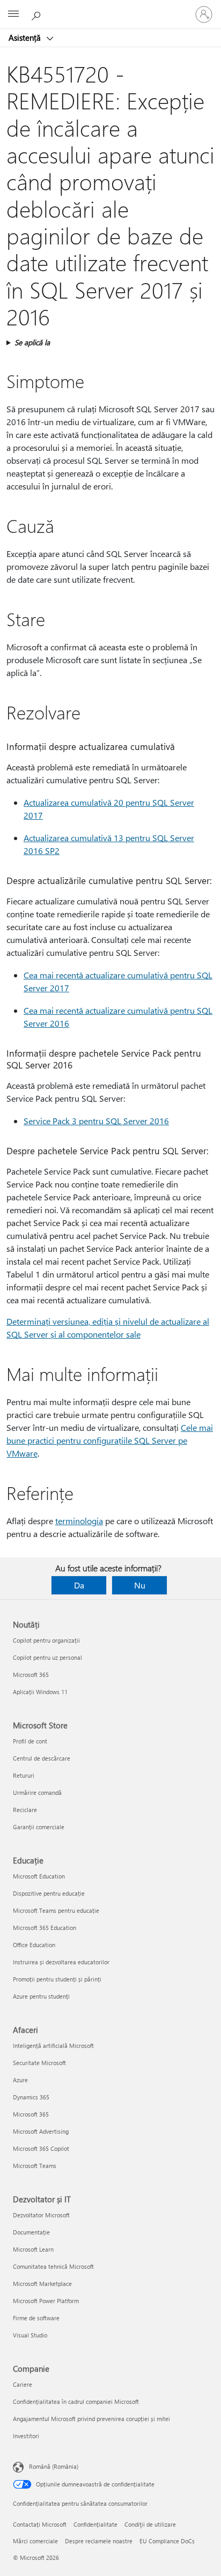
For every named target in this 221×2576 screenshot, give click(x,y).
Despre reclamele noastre (99, 2541)
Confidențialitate (95, 2524)
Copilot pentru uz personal (47, 1657)
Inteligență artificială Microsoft (53, 2046)
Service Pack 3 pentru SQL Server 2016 (96, 1121)
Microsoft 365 (31, 1675)
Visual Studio (30, 2335)
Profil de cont (30, 1741)
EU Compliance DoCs (167, 2541)
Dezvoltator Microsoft (41, 2215)
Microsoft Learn (33, 2249)
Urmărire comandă (37, 1792)
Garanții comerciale (39, 1827)
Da (79, 1585)
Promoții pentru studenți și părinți (57, 1979)
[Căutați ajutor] (38, 14)
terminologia (79, 1521)
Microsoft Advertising (41, 2131)
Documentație (31, 2232)
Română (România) (54, 2466)
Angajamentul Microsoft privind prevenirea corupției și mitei (91, 2419)
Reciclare (25, 1810)
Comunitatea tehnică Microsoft (53, 2266)
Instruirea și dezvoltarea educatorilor (61, 1962)
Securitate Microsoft (39, 2063)
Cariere (23, 2384)
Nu (140, 1585)
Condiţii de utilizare (150, 2524)
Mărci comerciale (35, 2541)
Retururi (24, 1775)
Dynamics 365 (31, 2097)
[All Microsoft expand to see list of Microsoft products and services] (13, 14)
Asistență (26, 38)
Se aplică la (32, 342)
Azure (20, 2080)
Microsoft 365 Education (45, 1928)
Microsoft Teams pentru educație (56, 1910)
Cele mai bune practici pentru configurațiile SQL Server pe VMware (110, 1440)
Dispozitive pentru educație (49, 1893)
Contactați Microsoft (40, 2524)
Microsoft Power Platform (46, 2301)
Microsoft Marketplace (42, 2284)
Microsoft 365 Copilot (41, 2148)
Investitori (26, 2436)
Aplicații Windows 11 (40, 1692)
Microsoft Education (39, 1876)
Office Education (34, 1945)
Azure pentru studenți (41, 1996)
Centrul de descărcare (42, 1758)
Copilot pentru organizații (46, 1640)
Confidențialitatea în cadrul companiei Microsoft (76, 2401)
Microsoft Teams (35, 2166)
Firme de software (36, 2318)
